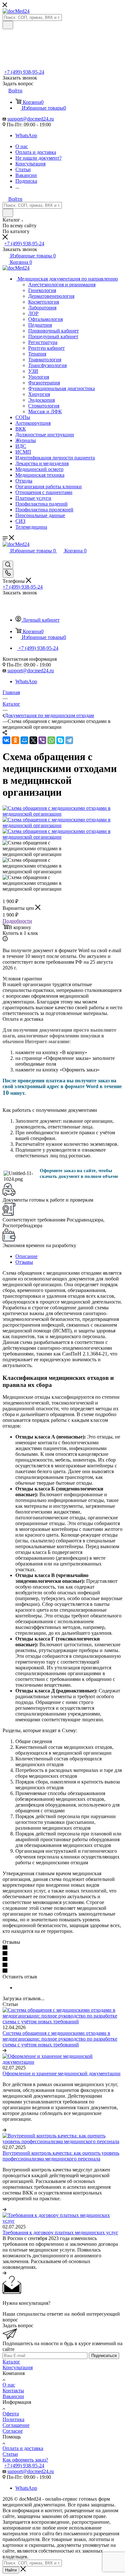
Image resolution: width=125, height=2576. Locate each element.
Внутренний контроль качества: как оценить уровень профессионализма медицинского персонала (61, 2156)
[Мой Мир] (24, 740)
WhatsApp (26, 135)
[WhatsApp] (51, 740)
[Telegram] (69, 740)
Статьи (10, 2454)
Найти (11, 2570)
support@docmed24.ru (31, 119)
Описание (26, 1256)
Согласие (13, 2431)
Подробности (17, 921)
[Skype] (60, 740)
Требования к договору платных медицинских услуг (60, 2232)
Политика (13, 2419)
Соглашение (16, 2425)
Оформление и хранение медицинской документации (62, 2073)
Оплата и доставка (23, 2448)
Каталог (11, 2362)
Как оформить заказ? (25, 2460)
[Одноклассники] (15, 740)
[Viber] (42, 740)
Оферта (11, 2414)
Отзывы (24, 1262)
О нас (9, 2385)
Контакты (13, 2391)
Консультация (18, 2367)
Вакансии (13, 2396)
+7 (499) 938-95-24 (24, 72)
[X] (33, 740)
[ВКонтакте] (6, 740)
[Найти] (8, 25)
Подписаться (104, 2356)
